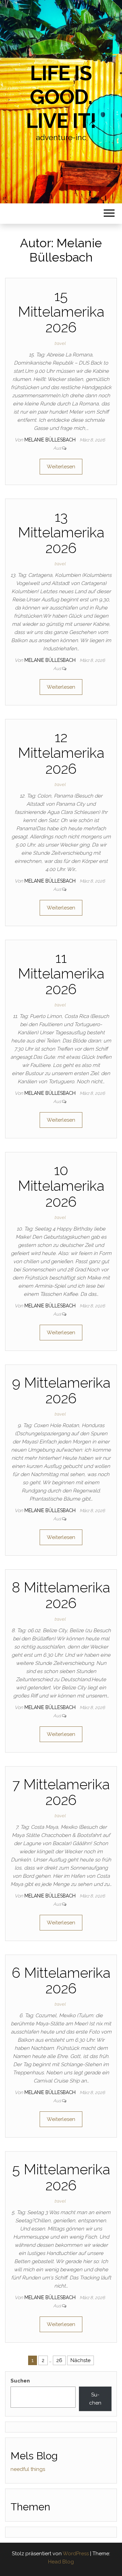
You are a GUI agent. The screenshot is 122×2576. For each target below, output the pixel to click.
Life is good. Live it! (61, 97)
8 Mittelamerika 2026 (61, 1595)
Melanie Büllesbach (51, 440)
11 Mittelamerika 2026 (61, 974)
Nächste (80, 2360)
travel (60, 343)
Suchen (20, 2381)
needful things (28, 2469)
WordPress (76, 2554)
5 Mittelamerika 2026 (61, 2177)
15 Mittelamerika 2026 (61, 312)
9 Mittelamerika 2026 (61, 1391)
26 (59, 2360)
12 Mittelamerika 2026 (61, 753)
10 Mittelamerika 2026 (61, 1186)
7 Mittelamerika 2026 (61, 1792)
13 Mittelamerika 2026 (61, 532)
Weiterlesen (61, 467)
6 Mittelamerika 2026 (61, 1981)
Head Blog (61, 2562)
